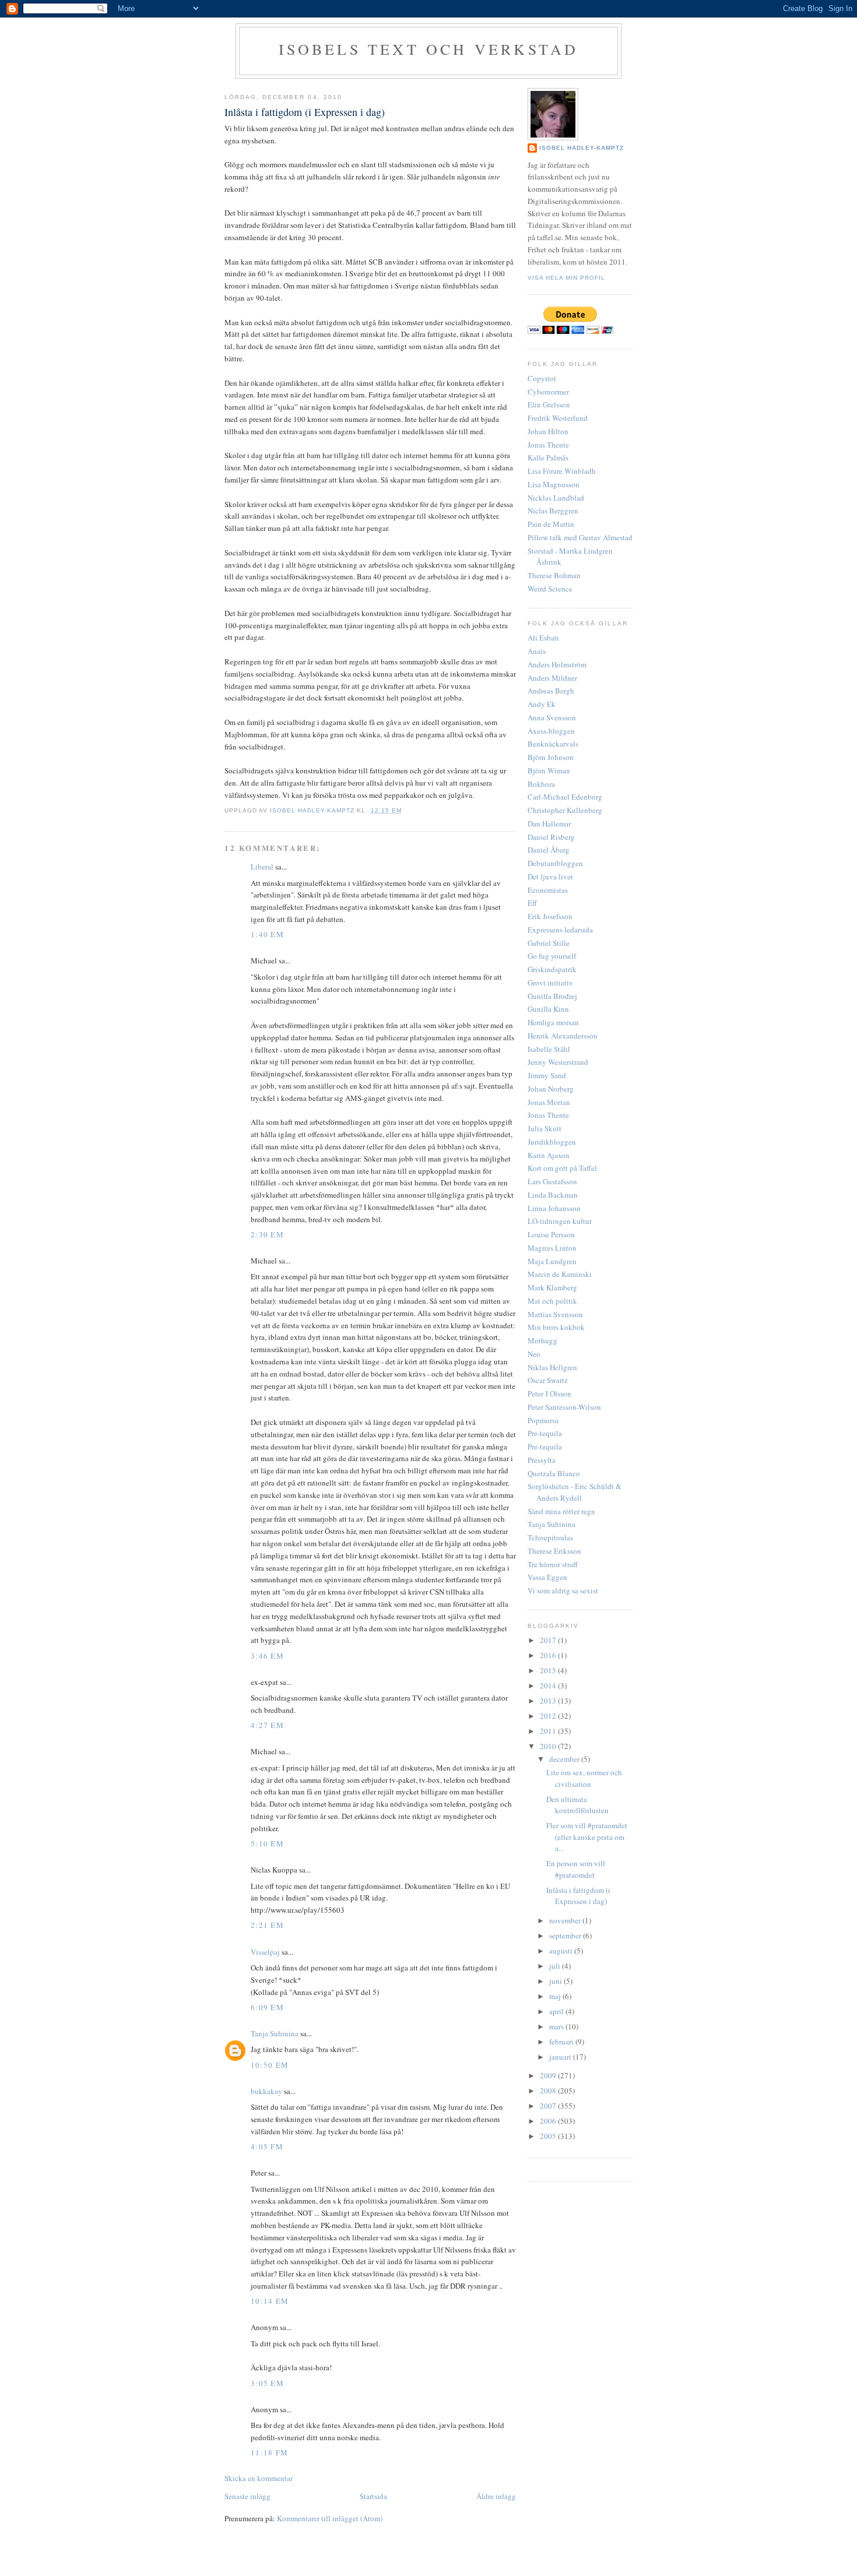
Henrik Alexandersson (563, 1036)
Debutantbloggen (555, 863)
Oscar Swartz (548, 1380)
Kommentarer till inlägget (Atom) (330, 2518)
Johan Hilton (548, 431)
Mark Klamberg (552, 1287)
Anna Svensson (552, 717)
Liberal (262, 867)
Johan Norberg (551, 1089)
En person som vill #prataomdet (576, 1869)
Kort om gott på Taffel (562, 1168)
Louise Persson (551, 1234)
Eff (532, 903)
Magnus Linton (552, 1248)
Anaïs (537, 651)
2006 (549, 2121)
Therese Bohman (554, 575)
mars (557, 2026)
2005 (549, 2136)
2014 (549, 1685)
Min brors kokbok (556, 1327)
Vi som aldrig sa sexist (563, 1590)
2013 (549, 1701)
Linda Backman (553, 1195)
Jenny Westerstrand (558, 1062)
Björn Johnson (551, 757)
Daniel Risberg (551, 837)
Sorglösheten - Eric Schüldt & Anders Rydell (575, 1492)
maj (556, 1996)
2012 (549, 1716)
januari (561, 2057)
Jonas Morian (549, 1102)
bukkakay (266, 2091)
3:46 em (267, 1656)
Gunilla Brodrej (552, 996)
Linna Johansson (554, 1208)
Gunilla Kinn (548, 1009)
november (566, 1920)
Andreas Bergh (551, 691)
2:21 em (267, 1925)
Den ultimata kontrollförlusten (577, 1805)
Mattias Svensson (555, 1314)
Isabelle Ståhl (549, 1049)
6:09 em (267, 2007)
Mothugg (542, 1340)
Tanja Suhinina (275, 2033)
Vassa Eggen (547, 1577)
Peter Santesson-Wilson (564, 1407)
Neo (534, 1354)
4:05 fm (267, 2146)
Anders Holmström (557, 664)
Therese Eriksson (554, 1551)
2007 (549, 2106)
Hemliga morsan (553, 1022)
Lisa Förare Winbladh (562, 471)
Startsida (373, 2496)
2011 (549, 1731)
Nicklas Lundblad (556, 498)
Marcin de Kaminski (560, 1274)
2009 (549, 2075)
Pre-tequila (545, 1433)
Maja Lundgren (552, 1261)
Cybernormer (548, 392)
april (557, 2011)
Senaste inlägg (247, 2496)
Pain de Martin (551, 524)
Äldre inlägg (496, 2496)
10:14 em (270, 2301)
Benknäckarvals (553, 744)
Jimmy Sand (547, 1075)
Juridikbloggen (552, 1142)
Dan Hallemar (549, 824)
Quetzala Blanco (554, 1473)
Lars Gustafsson (552, 1181)
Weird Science (550, 589)
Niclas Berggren (553, 511)
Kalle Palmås (548, 458)
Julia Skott (545, 1128)
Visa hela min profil (566, 278)
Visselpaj (265, 1952)
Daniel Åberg (549, 850)
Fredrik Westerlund (558, 418)
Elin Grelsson (549, 404)
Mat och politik (552, 1301)
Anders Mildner (552, 678)
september (566, 1935)
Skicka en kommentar (259, 2478)
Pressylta (542, 1460)
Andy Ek (542, 704)
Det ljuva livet (550, 877)
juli (556, 1966)
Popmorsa (543, 1420)
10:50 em (270, 2065)
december (565, 1759)
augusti (562, 1951)
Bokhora (541, 784)
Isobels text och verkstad (429, 49)
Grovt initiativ (550, 983)
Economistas (548, 890)
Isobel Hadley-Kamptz (313, 810)
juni (556, 1981)
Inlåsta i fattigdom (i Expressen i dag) (578, 1896)
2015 (549, 1670)
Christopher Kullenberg (565, 810)
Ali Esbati (543, 638)
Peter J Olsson (549, 1393)
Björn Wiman (549, 770)
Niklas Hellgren (552, 1367)
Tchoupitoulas (550, 1537)
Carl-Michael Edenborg (565, 797)
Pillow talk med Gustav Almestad (580, 537)
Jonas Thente (548, 445)
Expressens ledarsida (560, 930)
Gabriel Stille (549, 943)
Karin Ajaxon (549, 1155)
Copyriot (542, 378)
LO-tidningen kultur (560, 1221)
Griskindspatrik (552, 969)
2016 (549, 1655)
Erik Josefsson (550, 916)
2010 (549, 1746)
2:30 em (267, 1234)
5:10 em (267, 1843)
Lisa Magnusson (554, 484)
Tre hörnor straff (553, 1564)
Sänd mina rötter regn (561, 1511)
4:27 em (267, 1725)
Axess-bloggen (551, 731)
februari (562, 2042)
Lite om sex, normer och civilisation (584, 1778)
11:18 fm (269, 2452)
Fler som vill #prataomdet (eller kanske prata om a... (587, 1837)
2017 (549, 1640)
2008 (549, 2091)
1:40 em (267, 934)
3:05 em (267, 2383)
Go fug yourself (552, 956)
